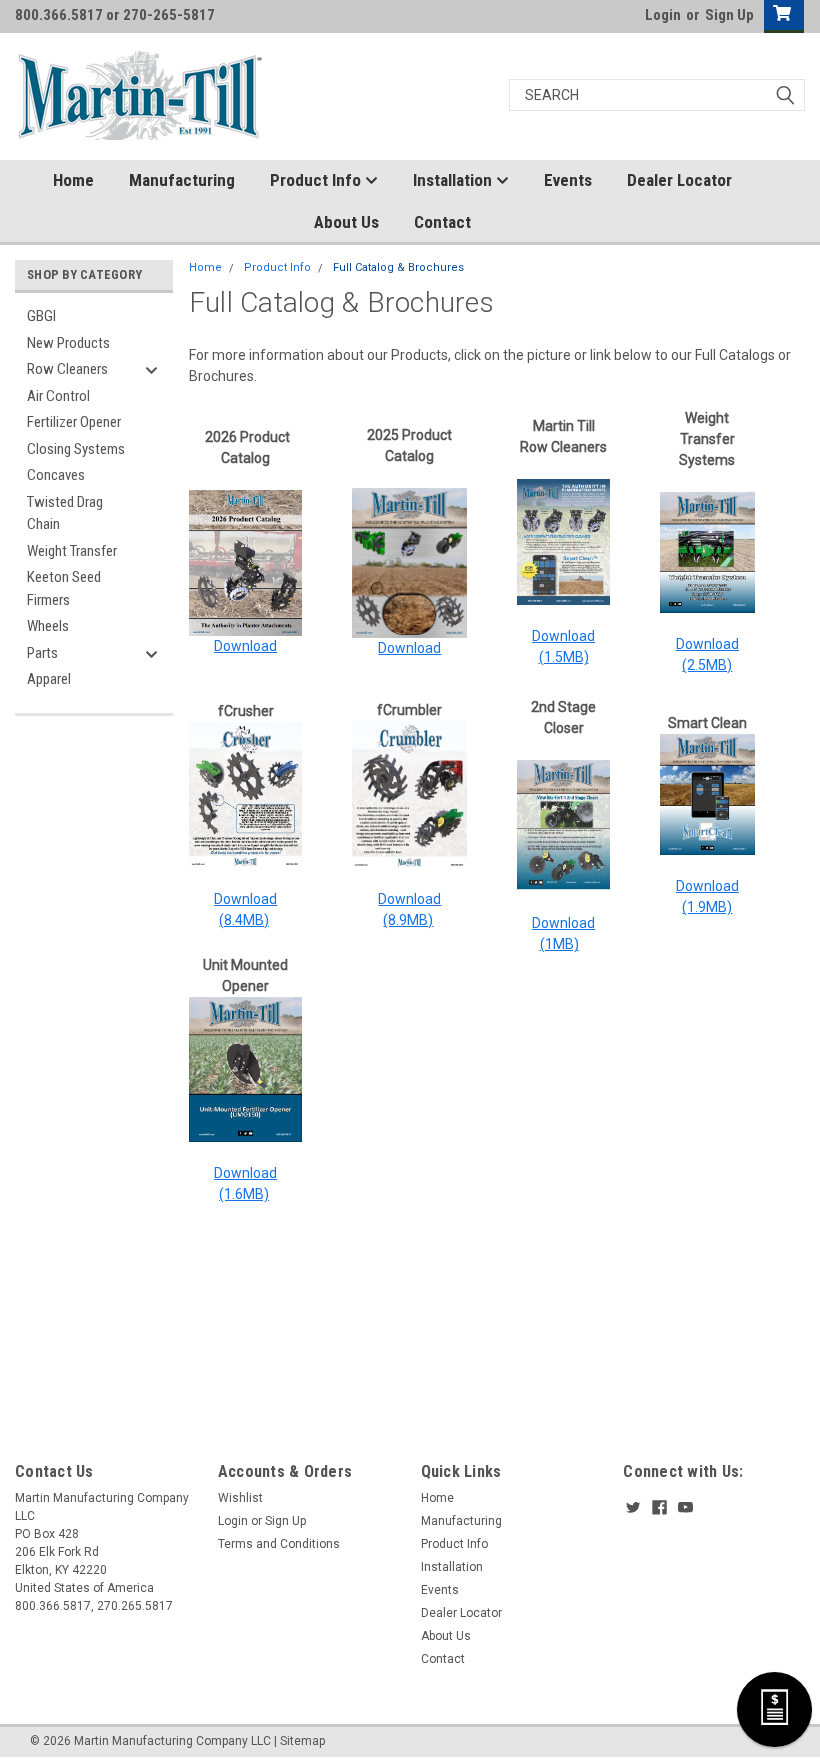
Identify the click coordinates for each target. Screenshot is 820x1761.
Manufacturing (182, 180)
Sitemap (302, 1741)
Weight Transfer (72, 551)
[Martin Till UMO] (246, 1068)
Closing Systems (76, 449)
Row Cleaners (67, 369)
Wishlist (240, 1498)
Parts (42, 653)
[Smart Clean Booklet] (707, 793)
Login (663, 15)
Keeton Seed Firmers (64, 588)
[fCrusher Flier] (246, 793)
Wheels (48, 626)
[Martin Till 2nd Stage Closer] (563, 825)
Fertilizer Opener (74, 422)
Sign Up (729, 15)
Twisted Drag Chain (65, 513)
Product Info (317, 180)
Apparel (49, 679)
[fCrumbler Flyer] (409, 793)
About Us (346, 222)
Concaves (56, 475)
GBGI (41, 316)
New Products (68, 343)
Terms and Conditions (279, 1544)
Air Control (58, 396)
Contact (442, 222)
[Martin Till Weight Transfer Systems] (707, 551)
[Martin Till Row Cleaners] (563, 541)
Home (73, 180)
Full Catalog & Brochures (398, 267)
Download (245, 646)
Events (568, 180)
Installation (454, 180)
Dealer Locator (679, 180)
